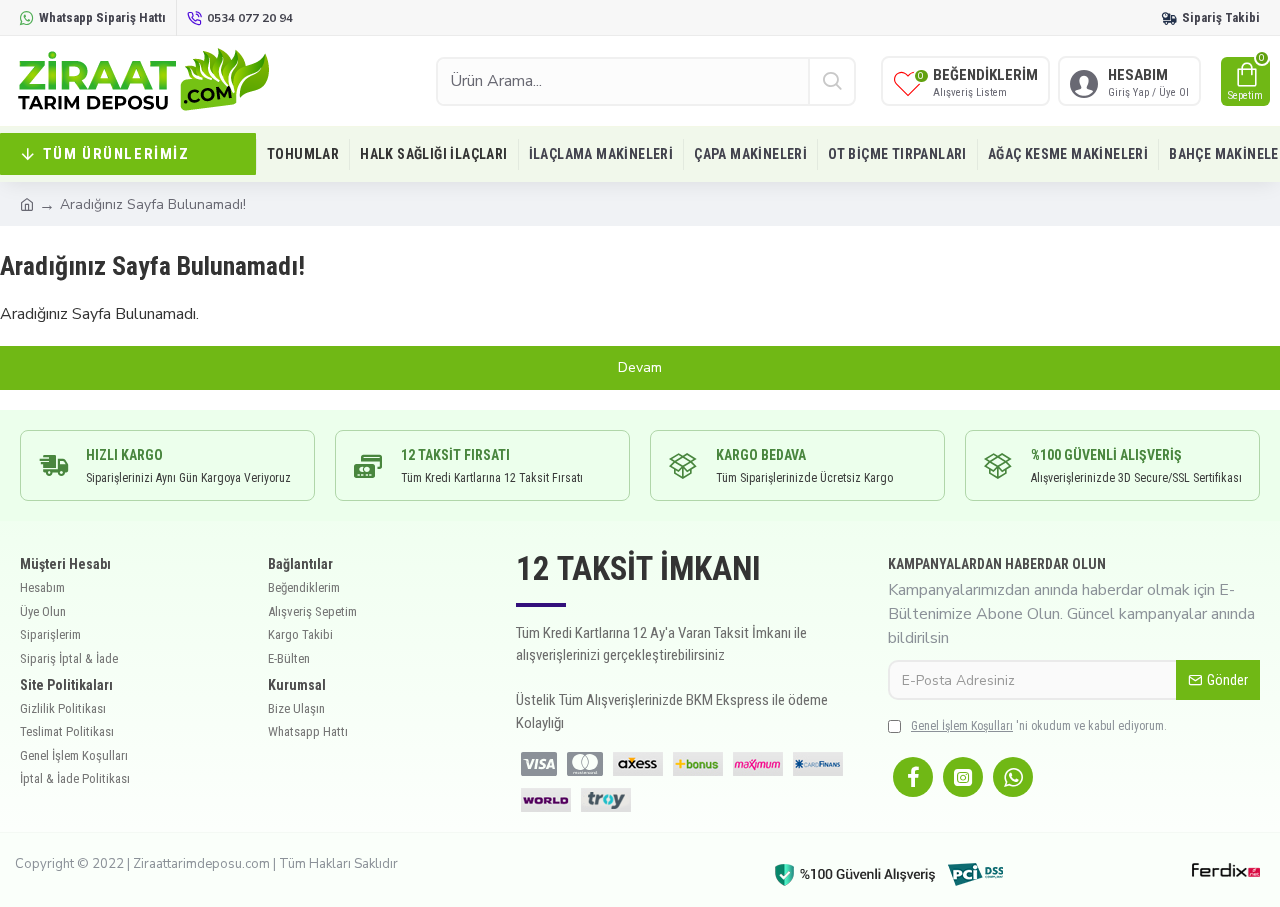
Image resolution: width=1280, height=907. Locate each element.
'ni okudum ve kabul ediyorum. (1039, 726)
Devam (640, 367)
